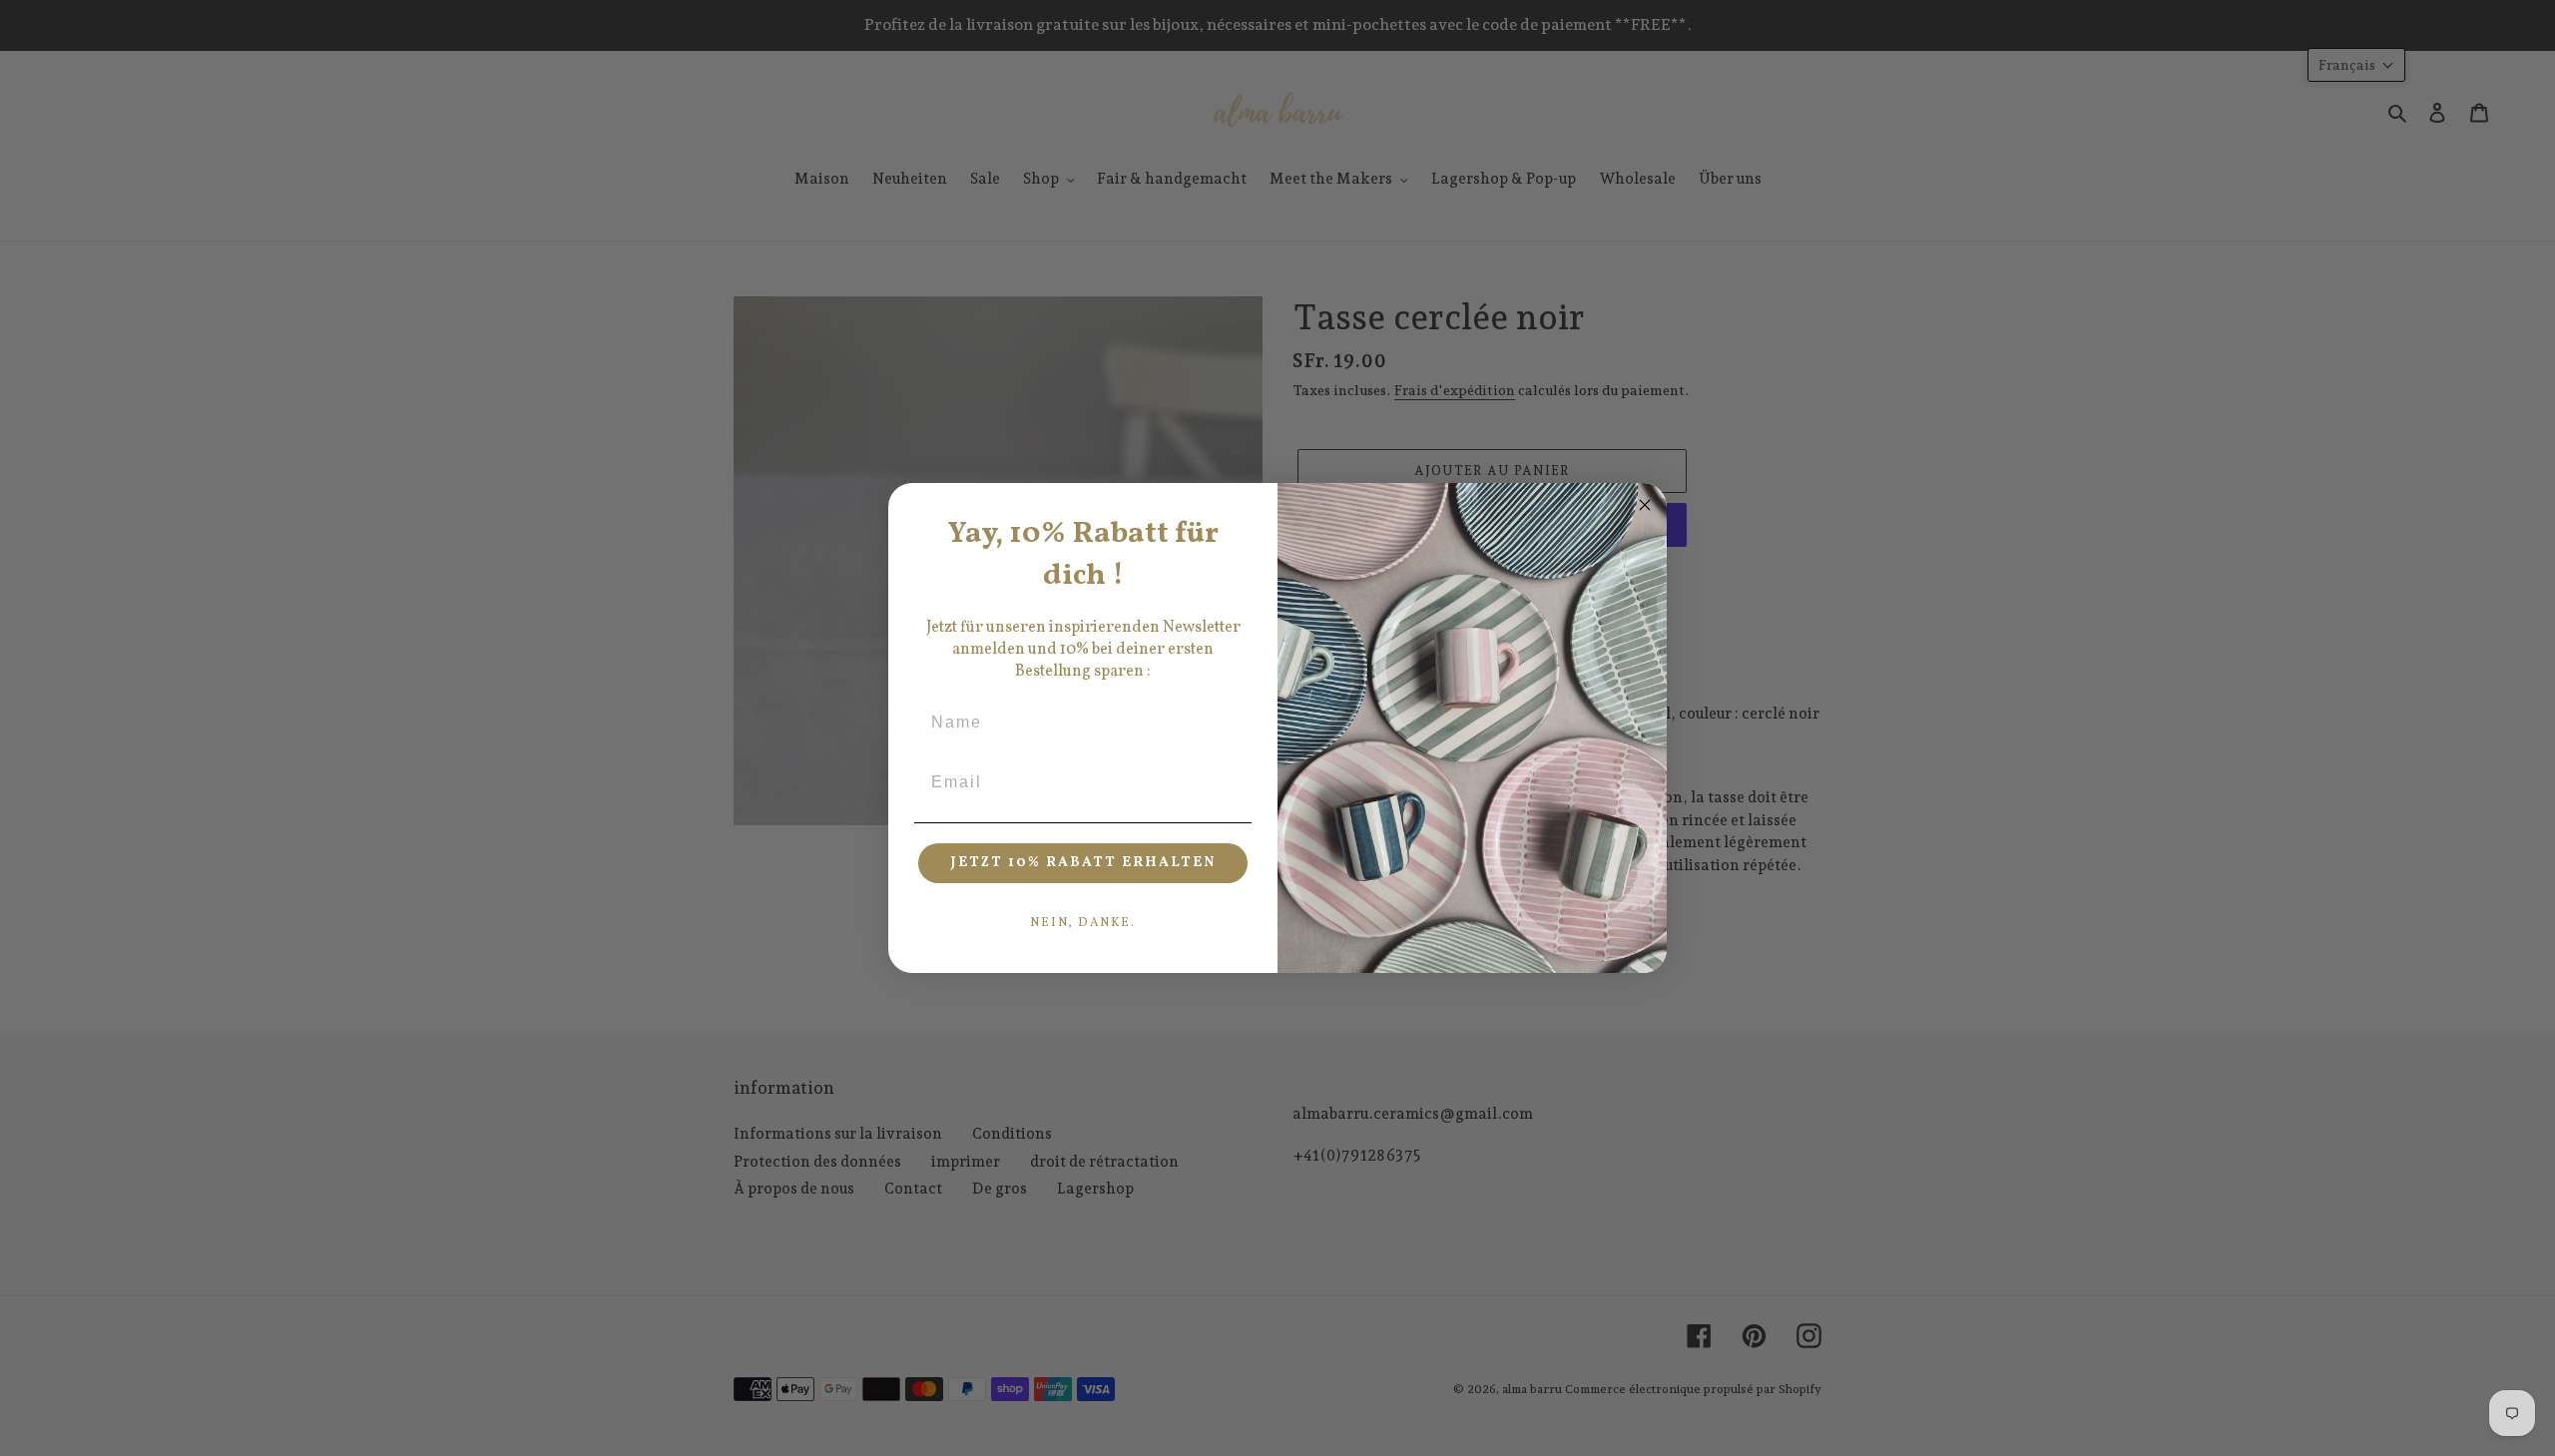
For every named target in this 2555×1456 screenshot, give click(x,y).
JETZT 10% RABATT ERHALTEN (1083, 863)
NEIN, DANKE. (1083, 923)
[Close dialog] (1645, 505)
